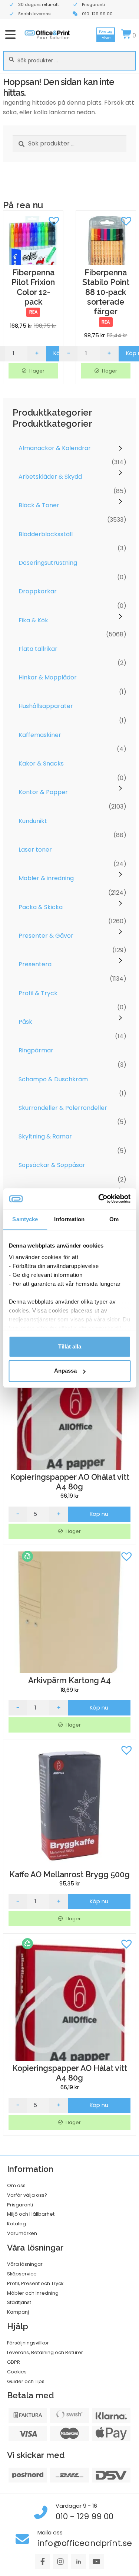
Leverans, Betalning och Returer (45, 2352)
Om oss (16, 2185)
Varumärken (22, 2233)
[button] (54, 220)
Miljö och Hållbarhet (31, 2214)
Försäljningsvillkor (28, 2343)
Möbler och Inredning (33, 2293)
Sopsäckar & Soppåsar (52, 1165)
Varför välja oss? (27, 2195)
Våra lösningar (25, 2264)
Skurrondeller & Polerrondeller (63, 1108)
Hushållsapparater (46, 706)
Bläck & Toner (39, 505)
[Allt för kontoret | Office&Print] (47, 35)
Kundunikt (33, 821)
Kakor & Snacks (41, 763)
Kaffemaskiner (40, 735)
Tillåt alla (70, 1346)
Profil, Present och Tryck (35, 2283)
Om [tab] (114, 1219)
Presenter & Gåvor (46, 936)
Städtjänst (19, 2302)
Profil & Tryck (38, 993)
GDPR (14, 2362)
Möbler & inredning (46, 878)
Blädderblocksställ (46, 534)
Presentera (35, 964)
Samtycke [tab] (25, 1219)
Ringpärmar (36, 1050)
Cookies (17, 2372)
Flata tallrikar (38, 649)
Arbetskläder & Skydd (50, 477)
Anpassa (65, 1371)
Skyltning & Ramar (45, 1136)
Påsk (25, 1022)
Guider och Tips (26, 2381)
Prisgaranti (20, 2205)
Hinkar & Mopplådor (48, 677)
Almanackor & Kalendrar (55, 448)
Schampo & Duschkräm (53, 1079)
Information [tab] (69, 1219)
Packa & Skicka (41, 907)
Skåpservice (22, 2274)
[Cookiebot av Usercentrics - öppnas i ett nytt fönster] (99, 1199)
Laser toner (35, 850)
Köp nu (99, 1514)
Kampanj (18, 2312)
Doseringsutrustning (48, 563)
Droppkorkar (38, 591)
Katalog (16, 2224)
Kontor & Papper (43, 792)
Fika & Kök (33, 620)
